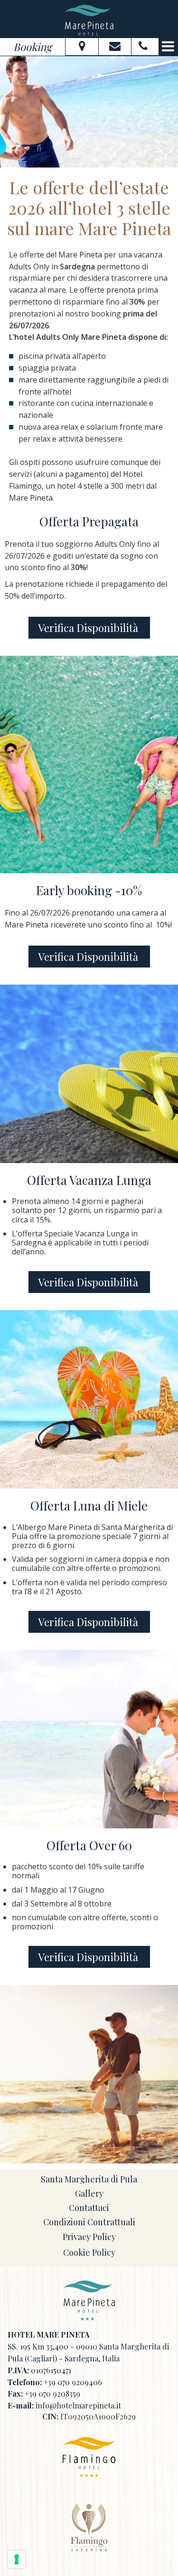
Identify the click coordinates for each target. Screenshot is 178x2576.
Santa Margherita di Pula (89, 2179)
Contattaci (89, 2208)
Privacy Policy (89, 2237)
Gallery (89, 2193)
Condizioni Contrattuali (89, 2222)
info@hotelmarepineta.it (78, 2405)
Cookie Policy (89, 2252)
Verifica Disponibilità (89, 628)
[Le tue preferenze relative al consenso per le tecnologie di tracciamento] (17, 2559)
